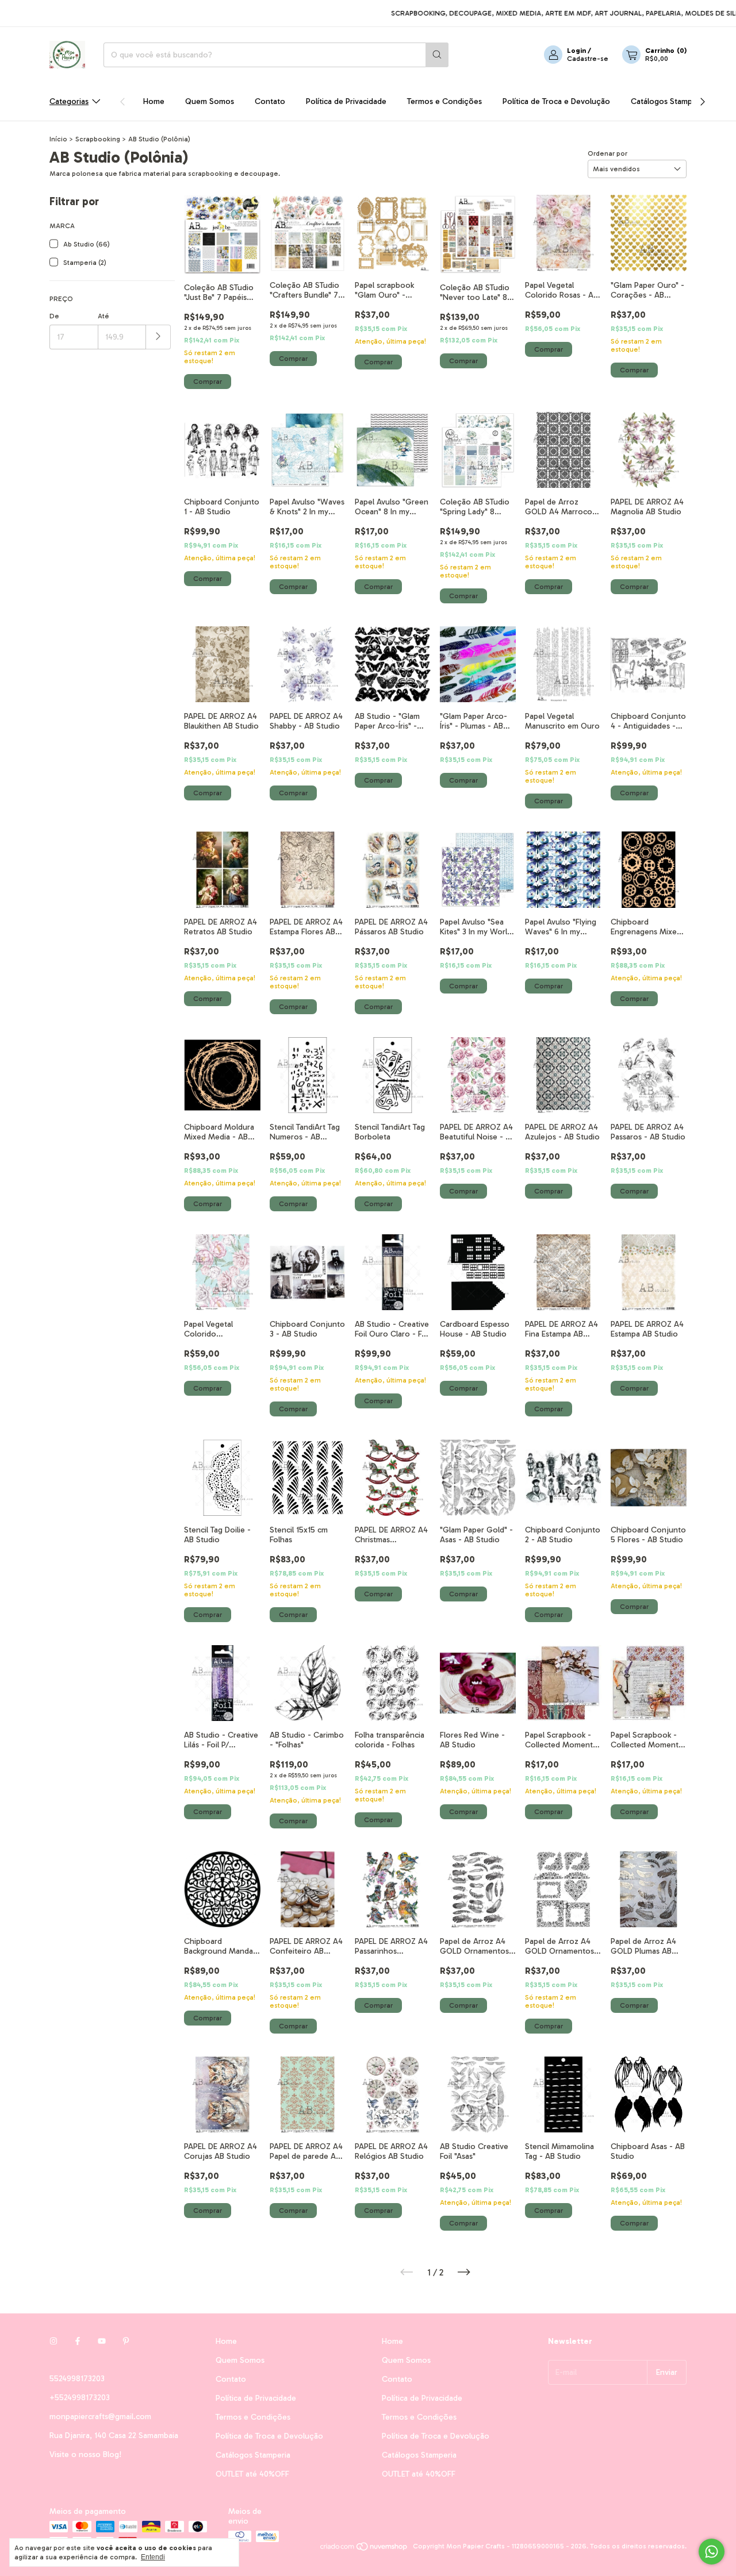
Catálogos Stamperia (668, 101)
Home (154, 101)
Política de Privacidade (346, 101)
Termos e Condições (444, 101)
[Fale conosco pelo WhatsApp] (712, 2552)
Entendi (153, 2557)
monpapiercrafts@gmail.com (100, 2417)
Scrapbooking (98, 139)
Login (576, 51)
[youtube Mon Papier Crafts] (102, 2341)
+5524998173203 (80, 2398)
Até (103, 316)
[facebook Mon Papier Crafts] (78, 2341)
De (54, 316)
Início (58, 139)
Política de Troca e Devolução (556, 101)
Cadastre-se (588, 59)
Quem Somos (210, 101)
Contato (270, 101)
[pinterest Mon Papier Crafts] (126, 2341)
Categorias (69, 101)
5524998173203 (77, 2379)
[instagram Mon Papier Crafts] (53, 2341)
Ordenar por (607, 153)
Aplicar (158, 337)
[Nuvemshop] (364, 2549)
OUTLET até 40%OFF (252, 2474)
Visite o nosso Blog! (85, 2454)
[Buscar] (437, 55)
